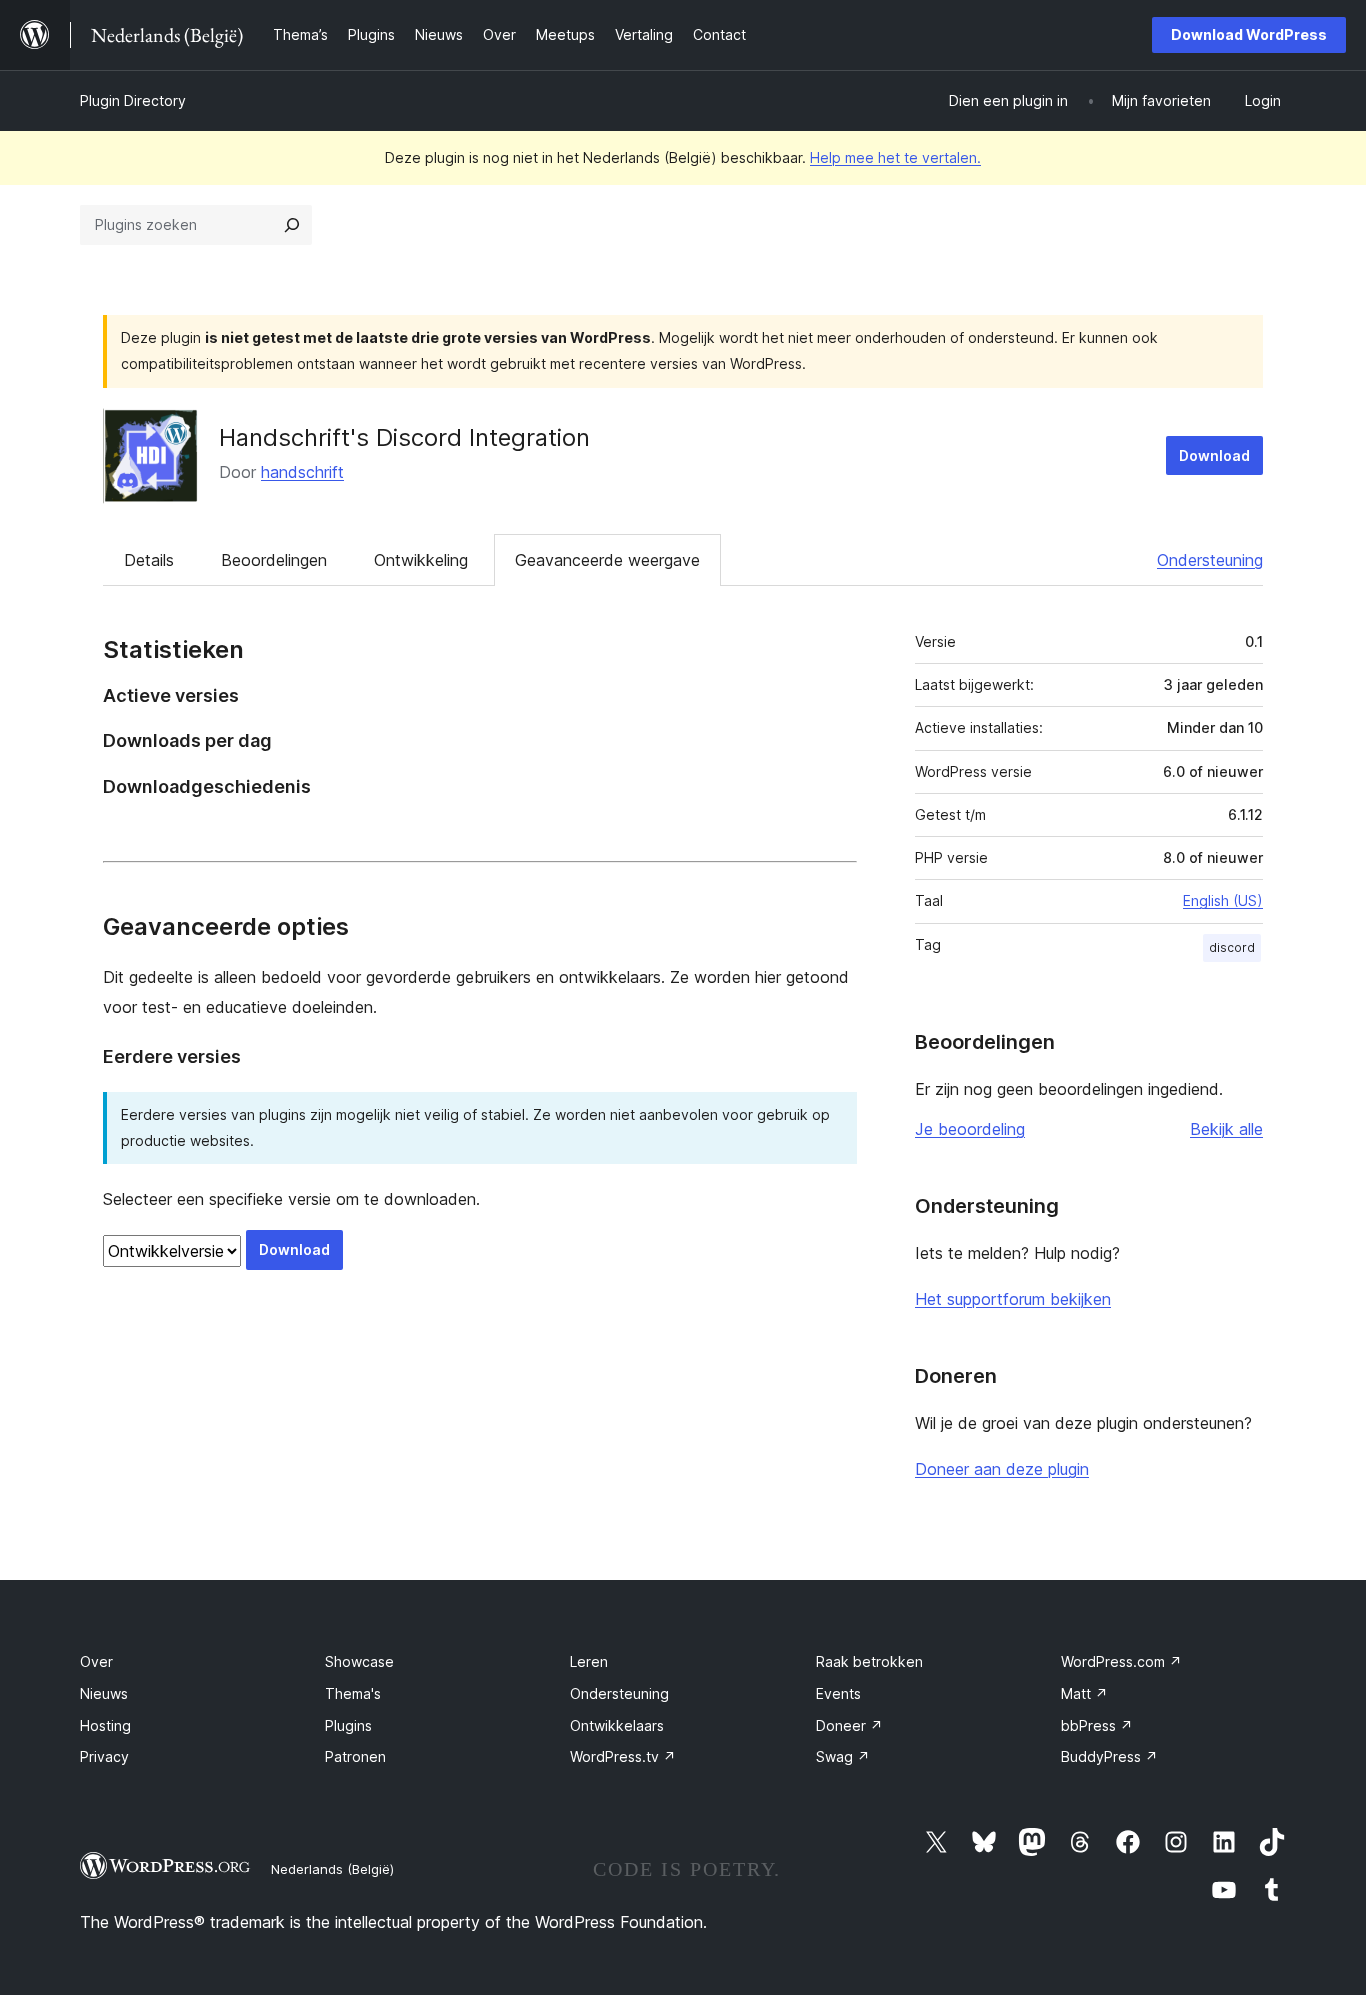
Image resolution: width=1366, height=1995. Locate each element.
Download (1214, 455)
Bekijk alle (1226, 1129)
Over (96, 1661)
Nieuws (104, 1693)
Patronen (355, 1756)
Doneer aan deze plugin (1002, 1469)
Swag (843, 1756)
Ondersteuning (1210, 560)
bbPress (1097, 1725)
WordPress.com (1121, 1661)
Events (838, 1693)
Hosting (105, 1725)
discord (1232, 947)
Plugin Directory (133, 100)
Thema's (353, 1693)
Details (149, 560)
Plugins (348, 1725)
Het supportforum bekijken (1013, 1299)
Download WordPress (1249, 34)
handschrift (302, 472)
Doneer (849, 1725)
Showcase (359, 1661)
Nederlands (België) (332, 1869)
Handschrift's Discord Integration (404, 437)
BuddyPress (1109, 1756)
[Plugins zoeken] (292, 225)
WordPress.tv (623, 1756)
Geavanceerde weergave (607, 560)
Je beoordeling (970, 1129)
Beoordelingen (274, 560)
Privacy (104, 1756)
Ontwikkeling (421, 560)
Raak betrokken (869, 1661)
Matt (1084, 1693)
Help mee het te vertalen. (895, 157)
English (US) (1223, 900)
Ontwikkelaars (617, 1725)
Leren (589, 1661)
